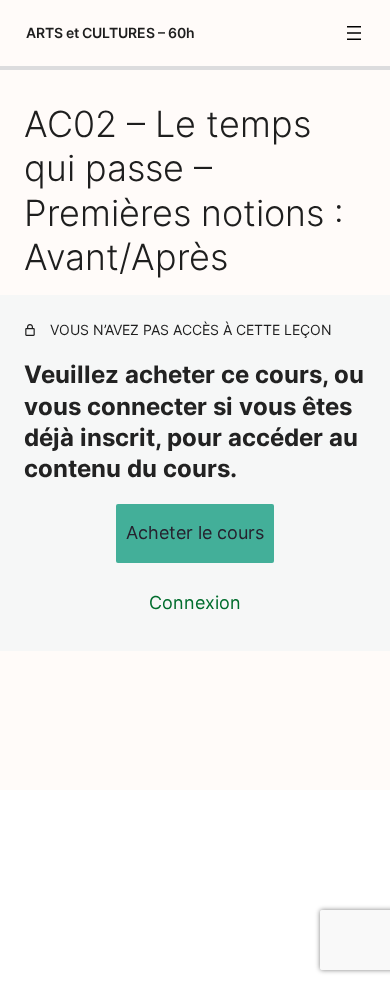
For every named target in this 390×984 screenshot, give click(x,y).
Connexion (195, 602)
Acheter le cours (195, 532)
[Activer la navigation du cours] (354, 33)
